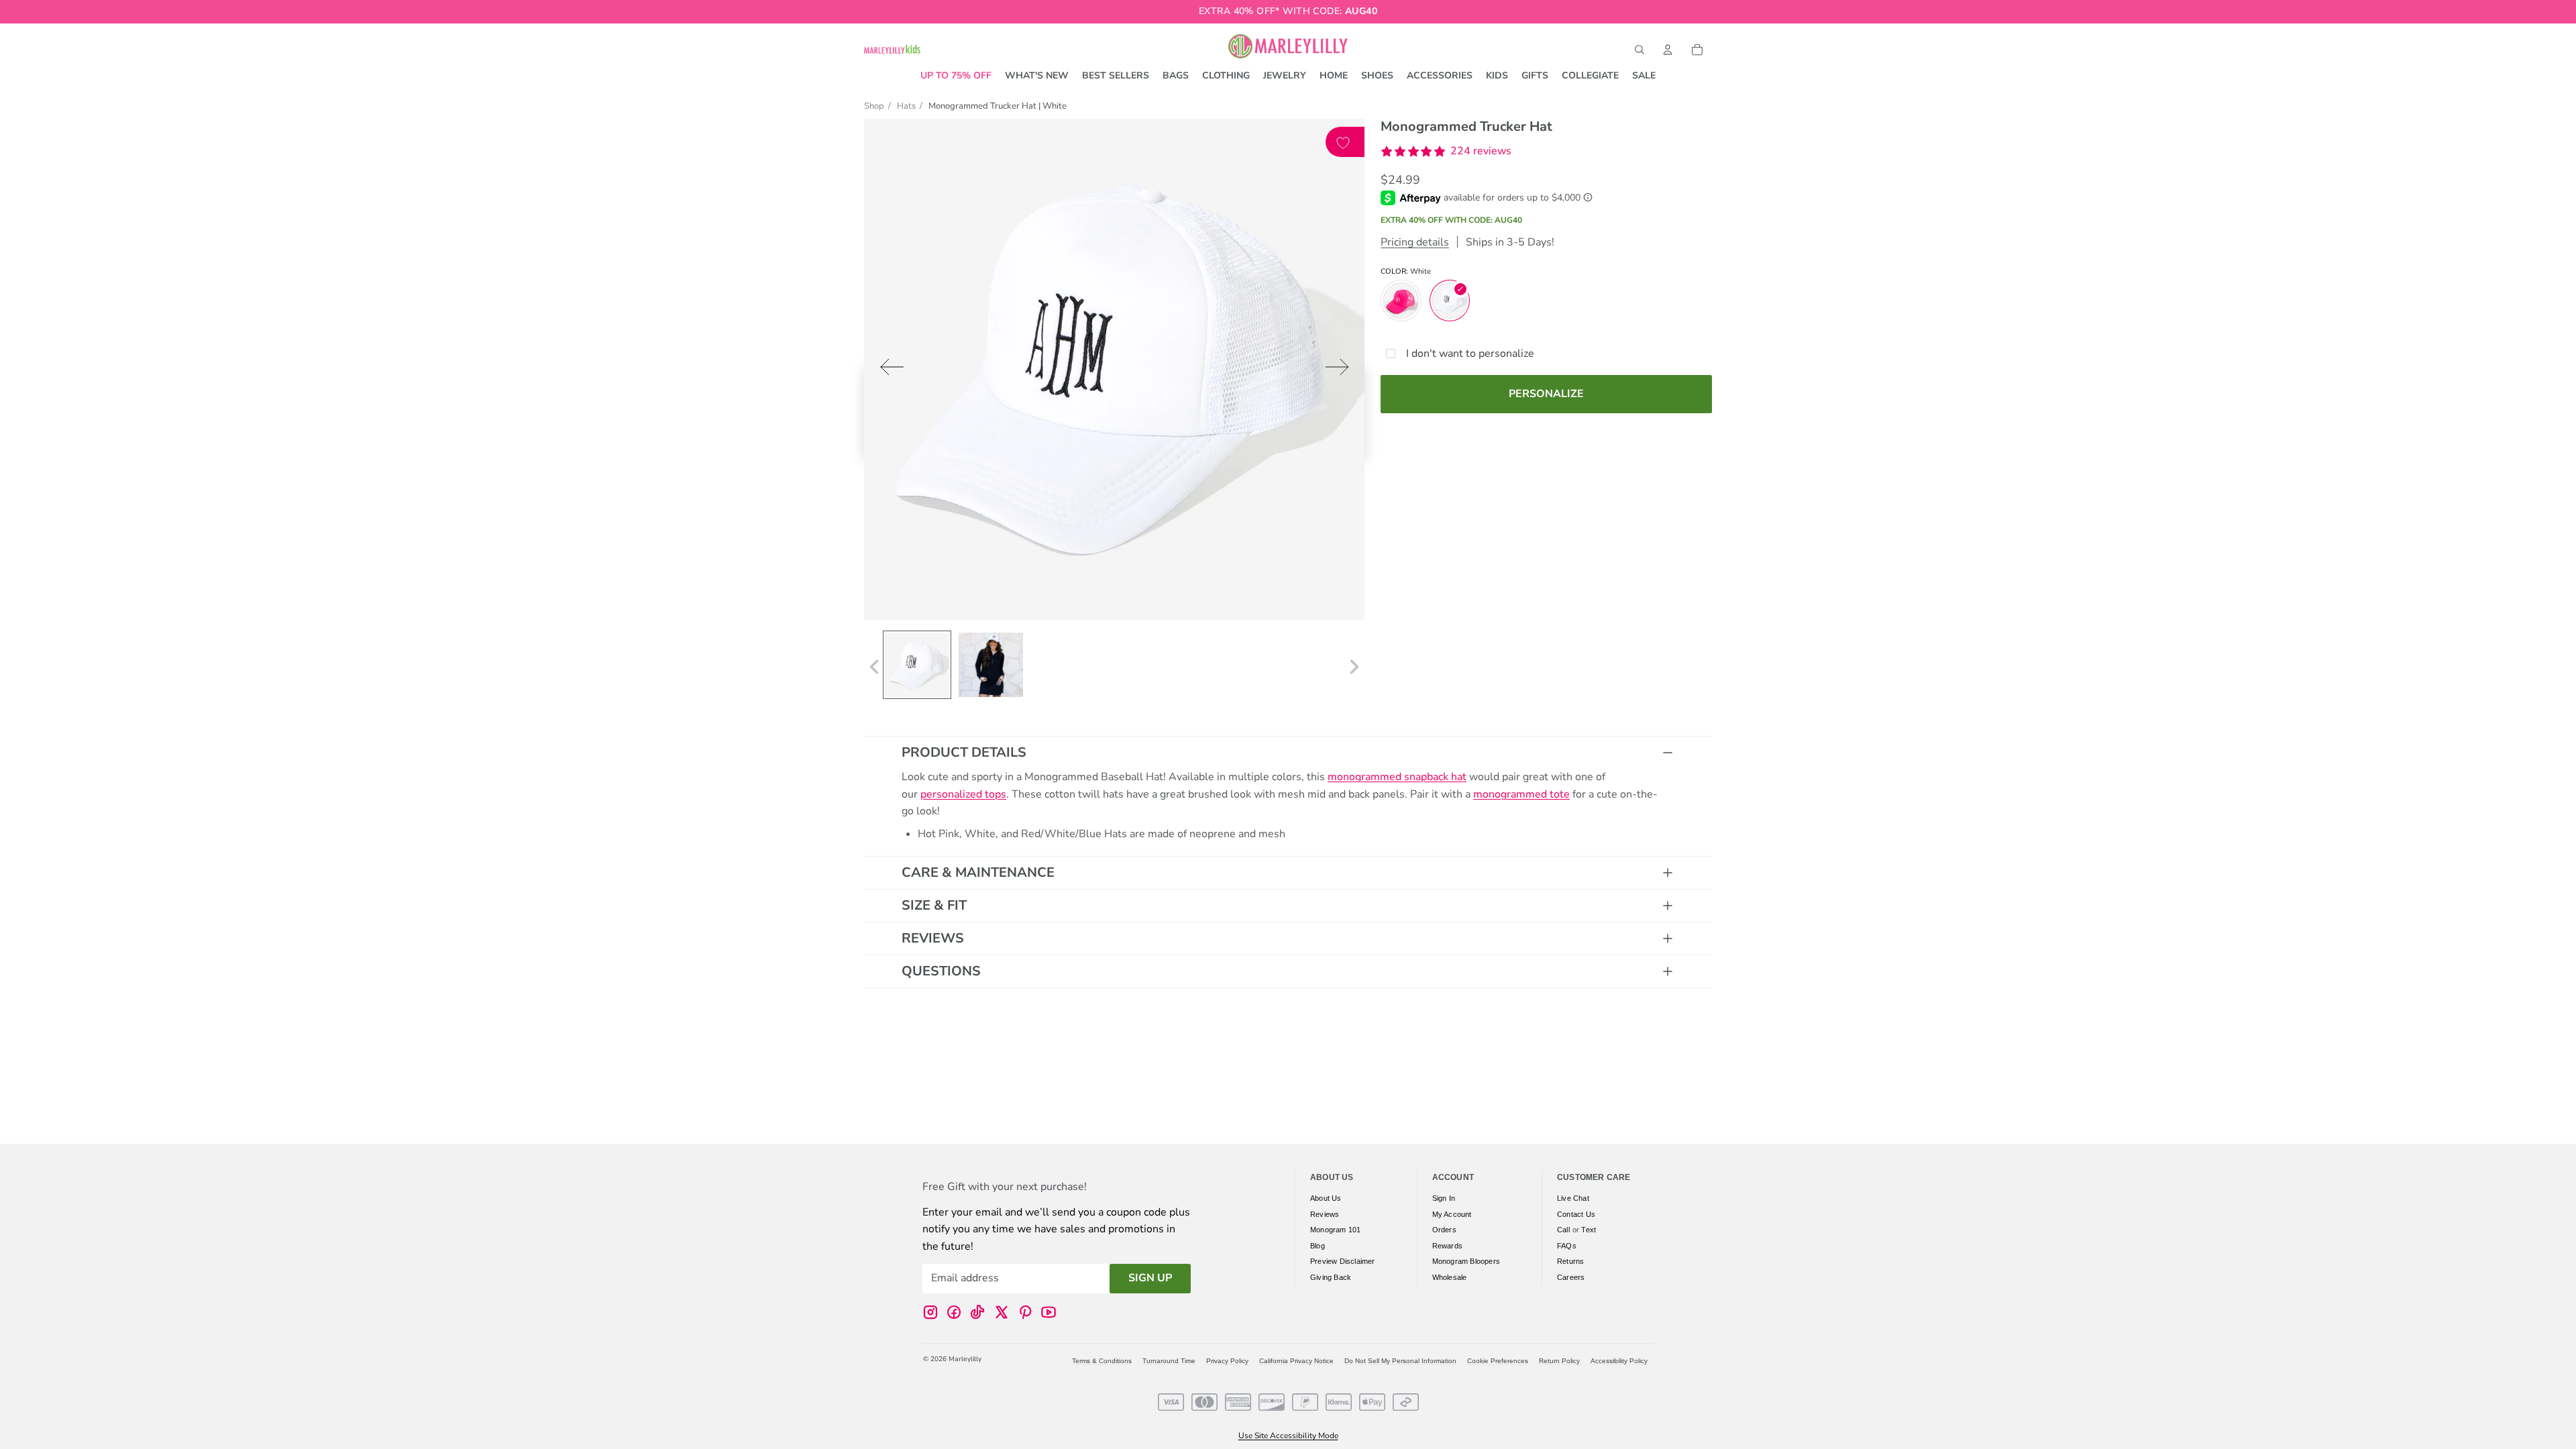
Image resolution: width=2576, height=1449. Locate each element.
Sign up (1150, 1279)
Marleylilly (965, 1359)
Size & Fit (934, 905)
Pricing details (1415, 242)
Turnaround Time (1169, 1361)
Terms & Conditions (1102, 1361)
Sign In (1444, 1198)
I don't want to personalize (1470, 354)
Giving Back (1331, 1277)
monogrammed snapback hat (1397, 777)
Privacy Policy (1227, 1361)
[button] (1446, 152)
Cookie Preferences (1498, 1361)
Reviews (933, 938)
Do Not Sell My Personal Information (1400, 1361)
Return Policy (1559, 1361)
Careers (1571, 1277)
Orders (1444, 1230)
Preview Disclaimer (1343, 1262)
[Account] (1668, 50)
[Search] (1640, 50)
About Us (1326, 1198)
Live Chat (1573, 1198)
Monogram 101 (1335, 1230)
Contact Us (1576, 1214)
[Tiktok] (977, 1312)
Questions (941, 971)
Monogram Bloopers (1466, 1262)
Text (1589, 1230)
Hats (906, 106)
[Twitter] (1002, 1312)
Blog (1318, 1246)
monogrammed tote (1521, 794)
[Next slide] (1341, 370)
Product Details (964, 752)
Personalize (1546, 394)
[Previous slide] (888, 370)
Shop (874, 106)
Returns (1570, 1262)
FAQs (1567, 1246)
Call (1563, 1230)
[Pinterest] (1025, 1312)
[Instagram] (930, 1312)
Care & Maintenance (978, 872)
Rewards (1447, 1246)
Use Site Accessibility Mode (1288, 1436)
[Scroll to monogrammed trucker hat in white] (917, 665)
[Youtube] (1049, 1312)
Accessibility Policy (1619, 1361)
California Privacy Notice (1296, 1361)
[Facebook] (954, 1312)
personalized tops (963, 794)
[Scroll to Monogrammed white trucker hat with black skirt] (991, 665)
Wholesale (1450, 1277)
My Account (1452, 1214)
